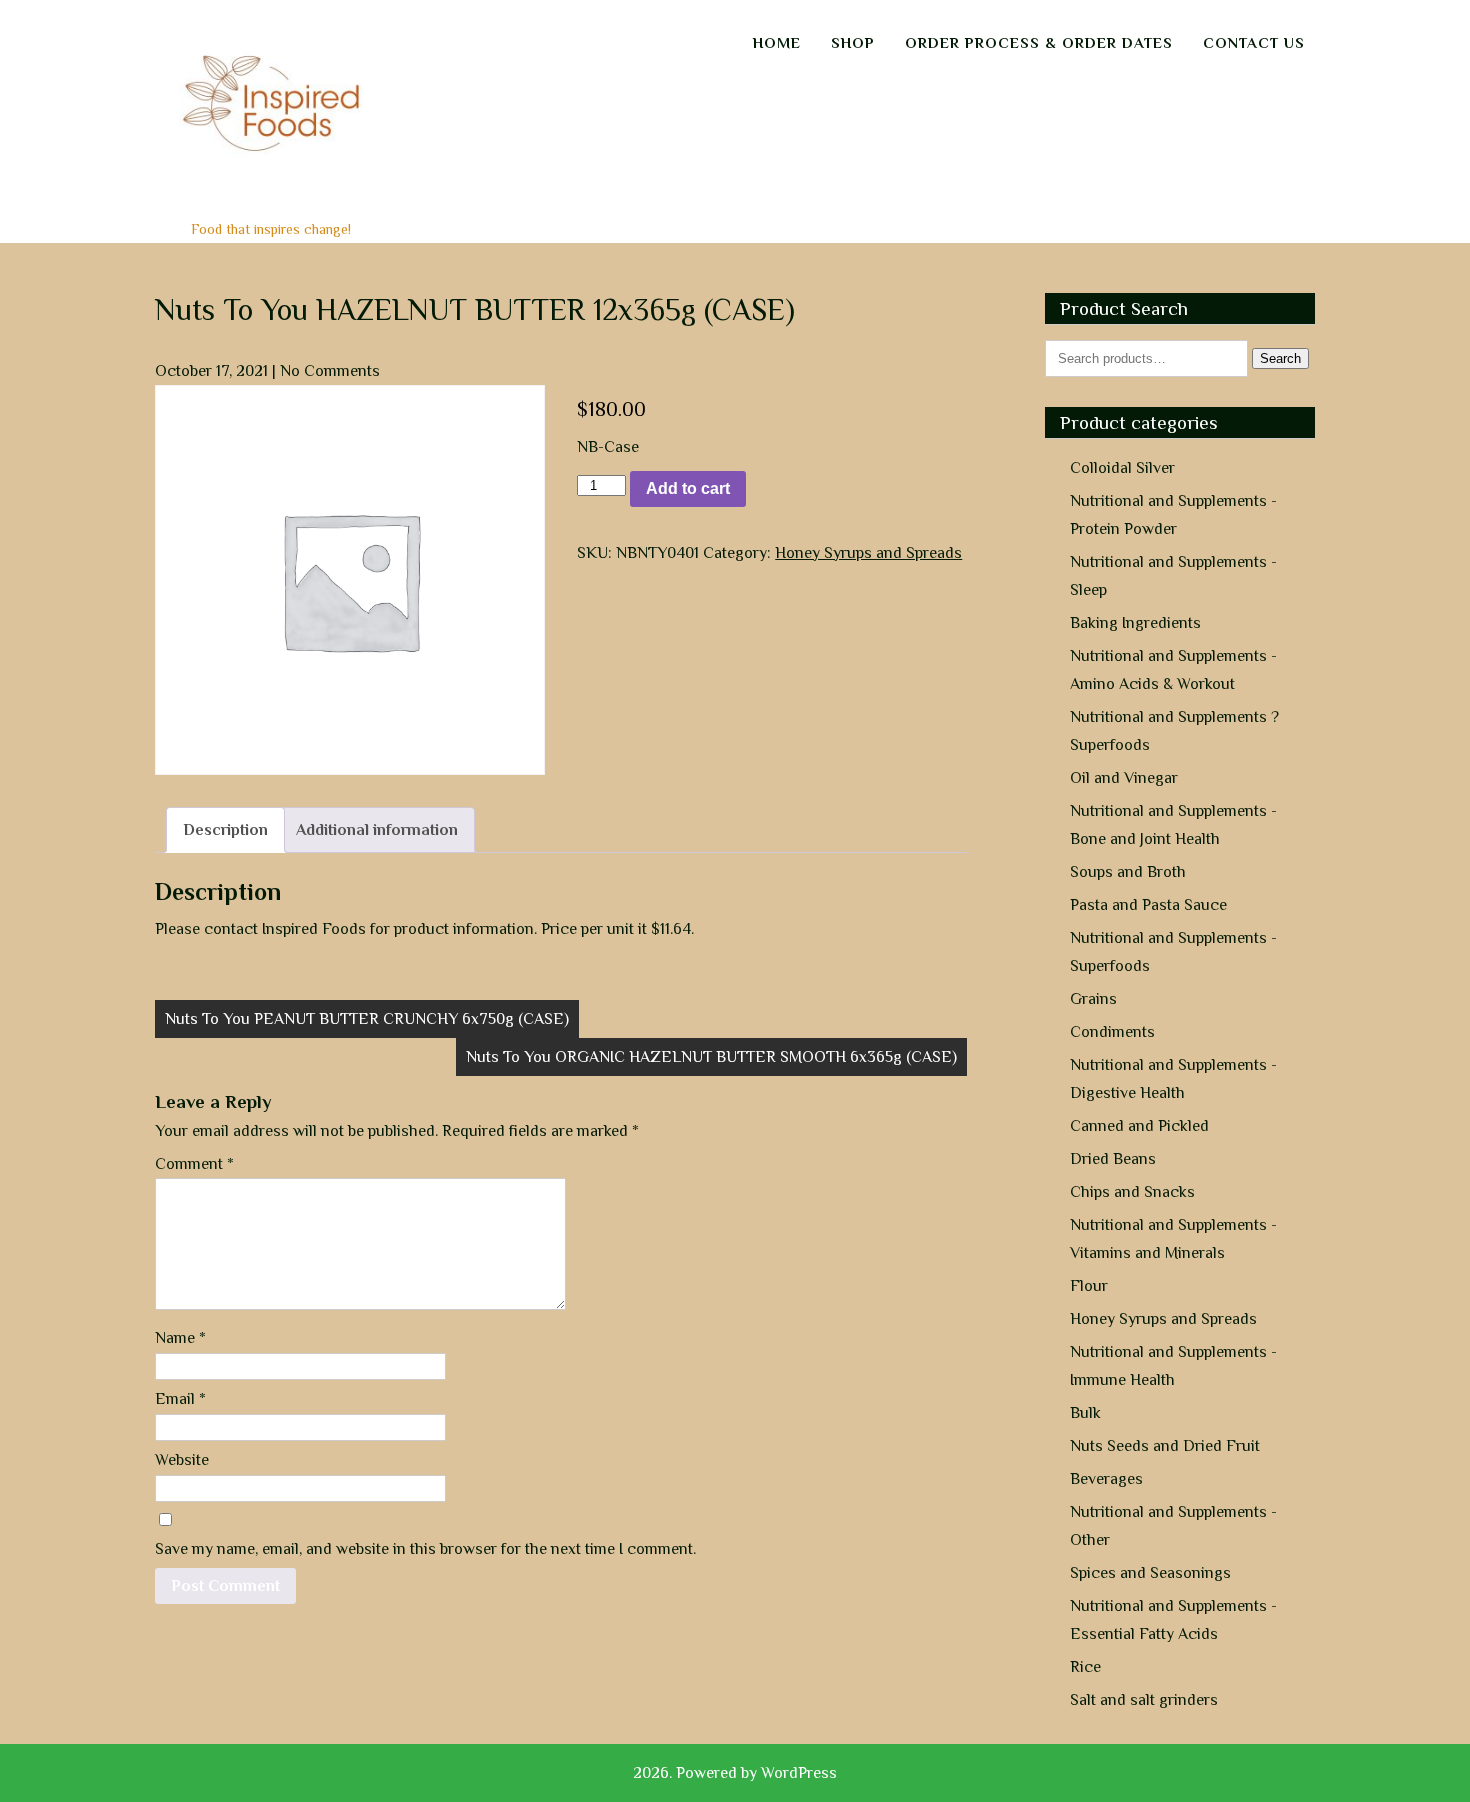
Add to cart (688, 488)
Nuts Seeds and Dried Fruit (1165, 1446)
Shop (853, 42)
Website (182, 1460)
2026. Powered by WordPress (735, 1773)
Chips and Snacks (1132, 1192)
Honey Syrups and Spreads (868, 553)
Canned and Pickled (1139, 1126)
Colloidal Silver (1122, 468)
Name (180, 1338)
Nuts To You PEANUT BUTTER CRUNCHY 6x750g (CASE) (367, 1019)
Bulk (1085, 1413)
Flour (1089, 1286)
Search (1280, 358)
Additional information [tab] (377, 830)
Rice (1085, 1667)
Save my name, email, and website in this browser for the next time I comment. (425, 1549)
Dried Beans (1113, 1159)
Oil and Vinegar (1124, 778)
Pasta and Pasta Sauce (1148, 905)
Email (180, 1399)
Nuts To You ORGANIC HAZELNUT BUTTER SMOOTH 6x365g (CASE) (711, 1057)
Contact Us (1254, 42)
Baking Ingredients (1135, 623)
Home (777, 42)
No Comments (330, 371)
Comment (194, 1164)
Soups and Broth (1128, 872)
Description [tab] (225, 830)
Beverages (1106, 1479)
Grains (1093, 999)
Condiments (1112, 1032)
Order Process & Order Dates (1039, 42)
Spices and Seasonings (1150, 1573)
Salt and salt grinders (1144, 1700)
